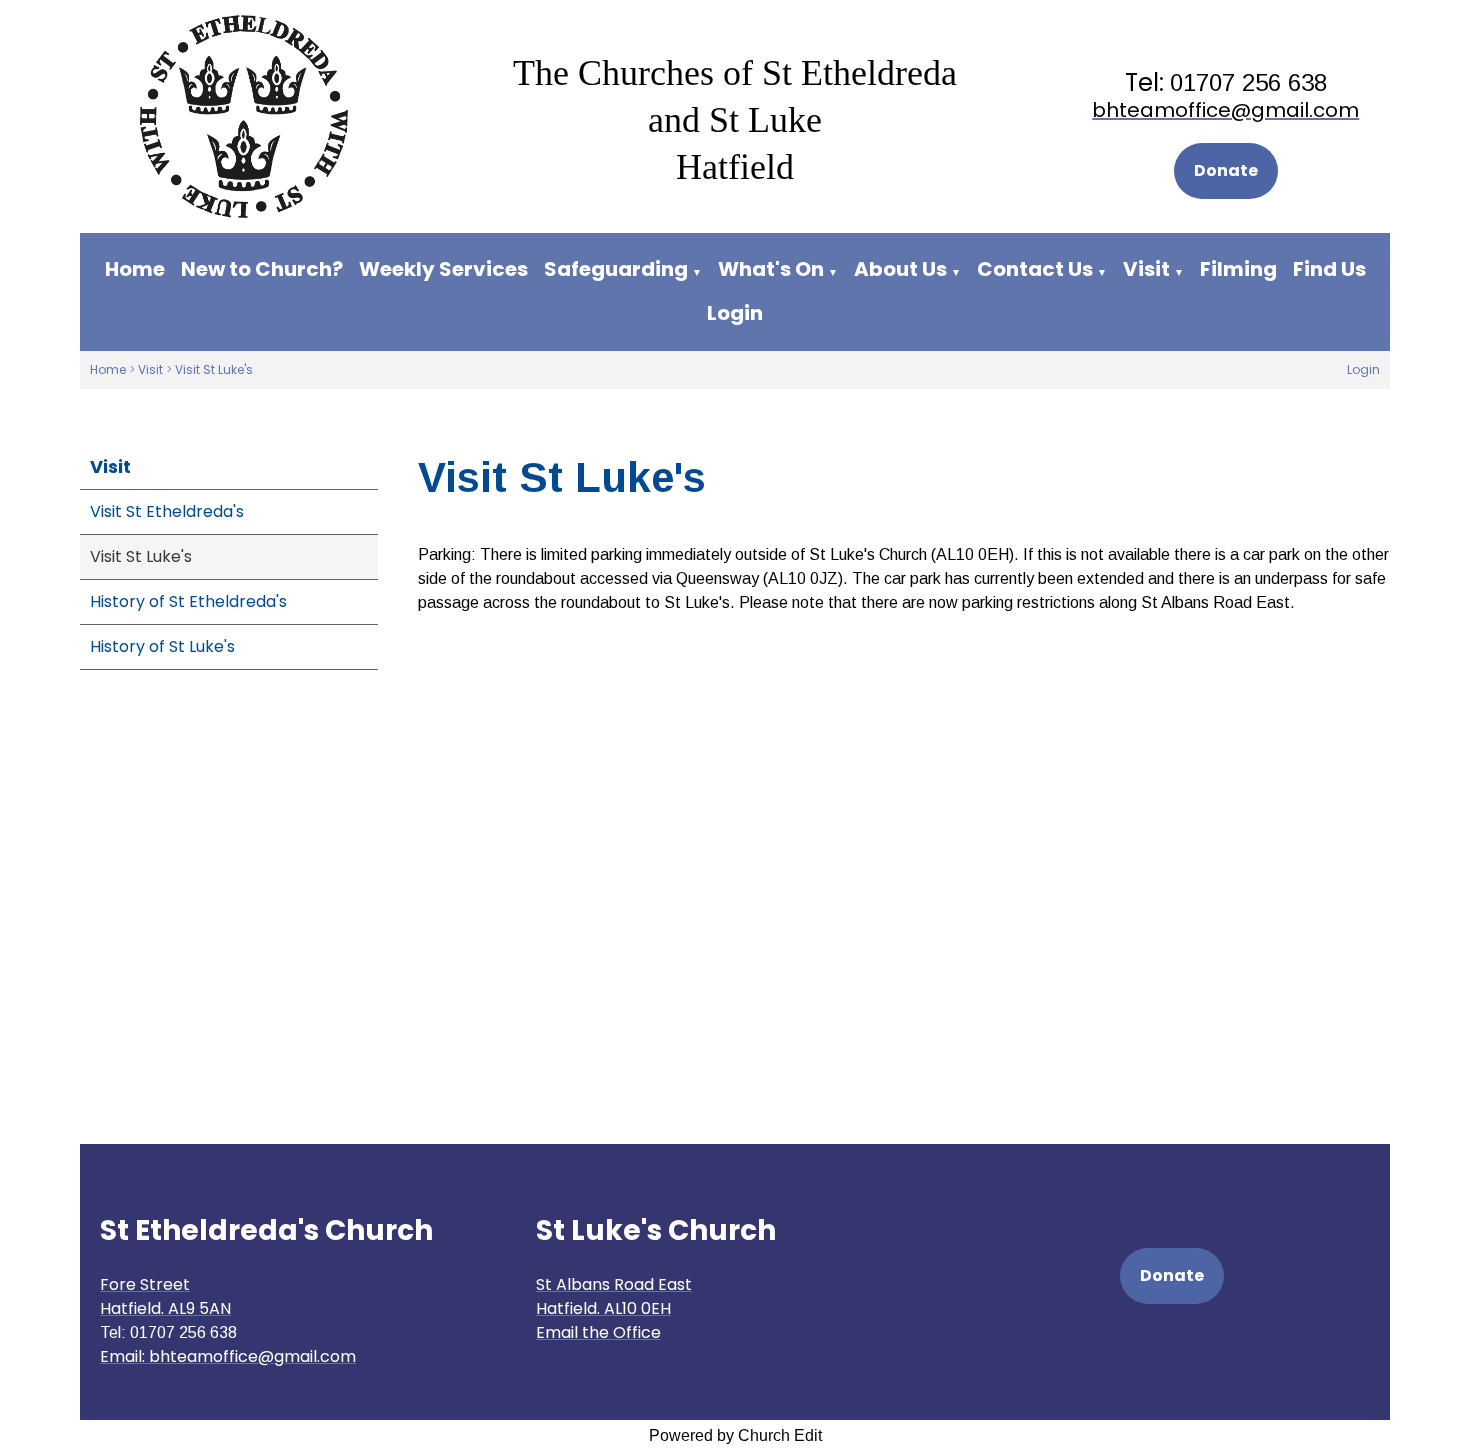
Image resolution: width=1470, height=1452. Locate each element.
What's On (771, 269)
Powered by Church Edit (735, 1435)
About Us (900, 269)
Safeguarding (616, 269)
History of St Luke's (162, 646)
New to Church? (262, 269)
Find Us (1329, 269)
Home (135, 269)
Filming (1238, 269)
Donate (1226, 170)
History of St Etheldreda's (188, 601)
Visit (1146, 269)
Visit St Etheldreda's (167, 511)
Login (735, 313)
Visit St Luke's (214, 369)
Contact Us (1035, 269)
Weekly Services (443, 269)
